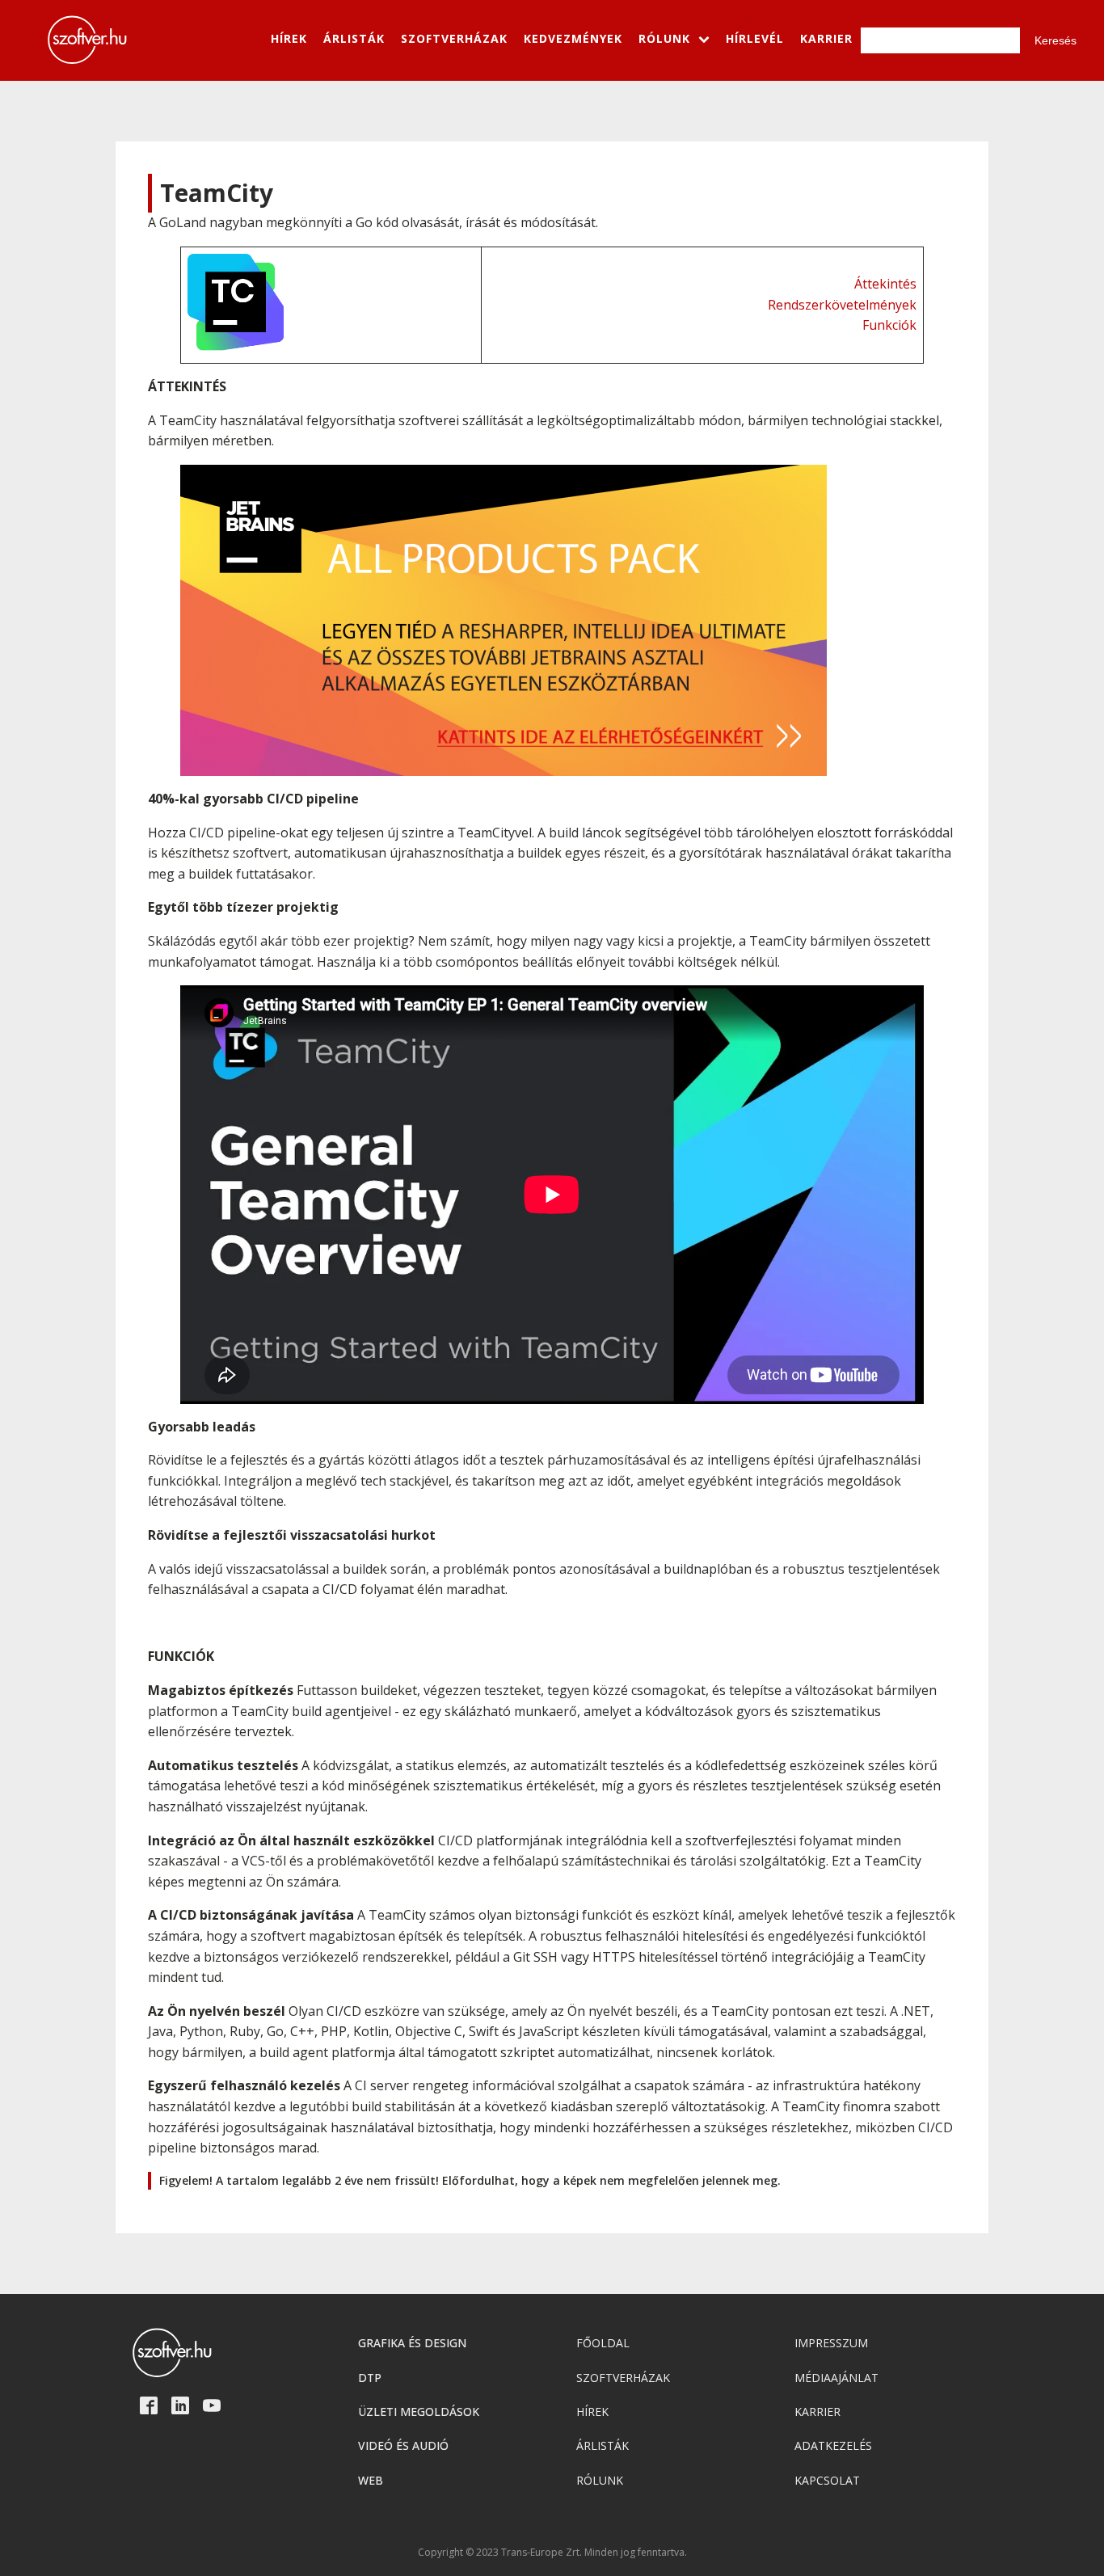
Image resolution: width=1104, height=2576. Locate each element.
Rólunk (600, 2480)
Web (371, 2480)
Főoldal (603, 2343)
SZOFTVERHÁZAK (454, 38)
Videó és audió (403, 2445)
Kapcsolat (827, 2480)
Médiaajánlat (836, 2378)
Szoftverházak (623, 2378)
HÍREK (289, 38)
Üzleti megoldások (419, 2412)
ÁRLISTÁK (354, 38)
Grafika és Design (412, 2343)
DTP (370, 2378)
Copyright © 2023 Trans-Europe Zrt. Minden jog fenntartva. (552, 2553)
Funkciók (889, 325)
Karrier (817, 2412)
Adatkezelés (833, 2445)
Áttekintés (885, 284)
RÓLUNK (664, 38)
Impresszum (831, 2343)
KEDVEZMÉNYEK (573, 38)
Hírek (592, 2412)
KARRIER (826, 38)
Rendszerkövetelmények (842, 305)
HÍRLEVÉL (755, 38)
